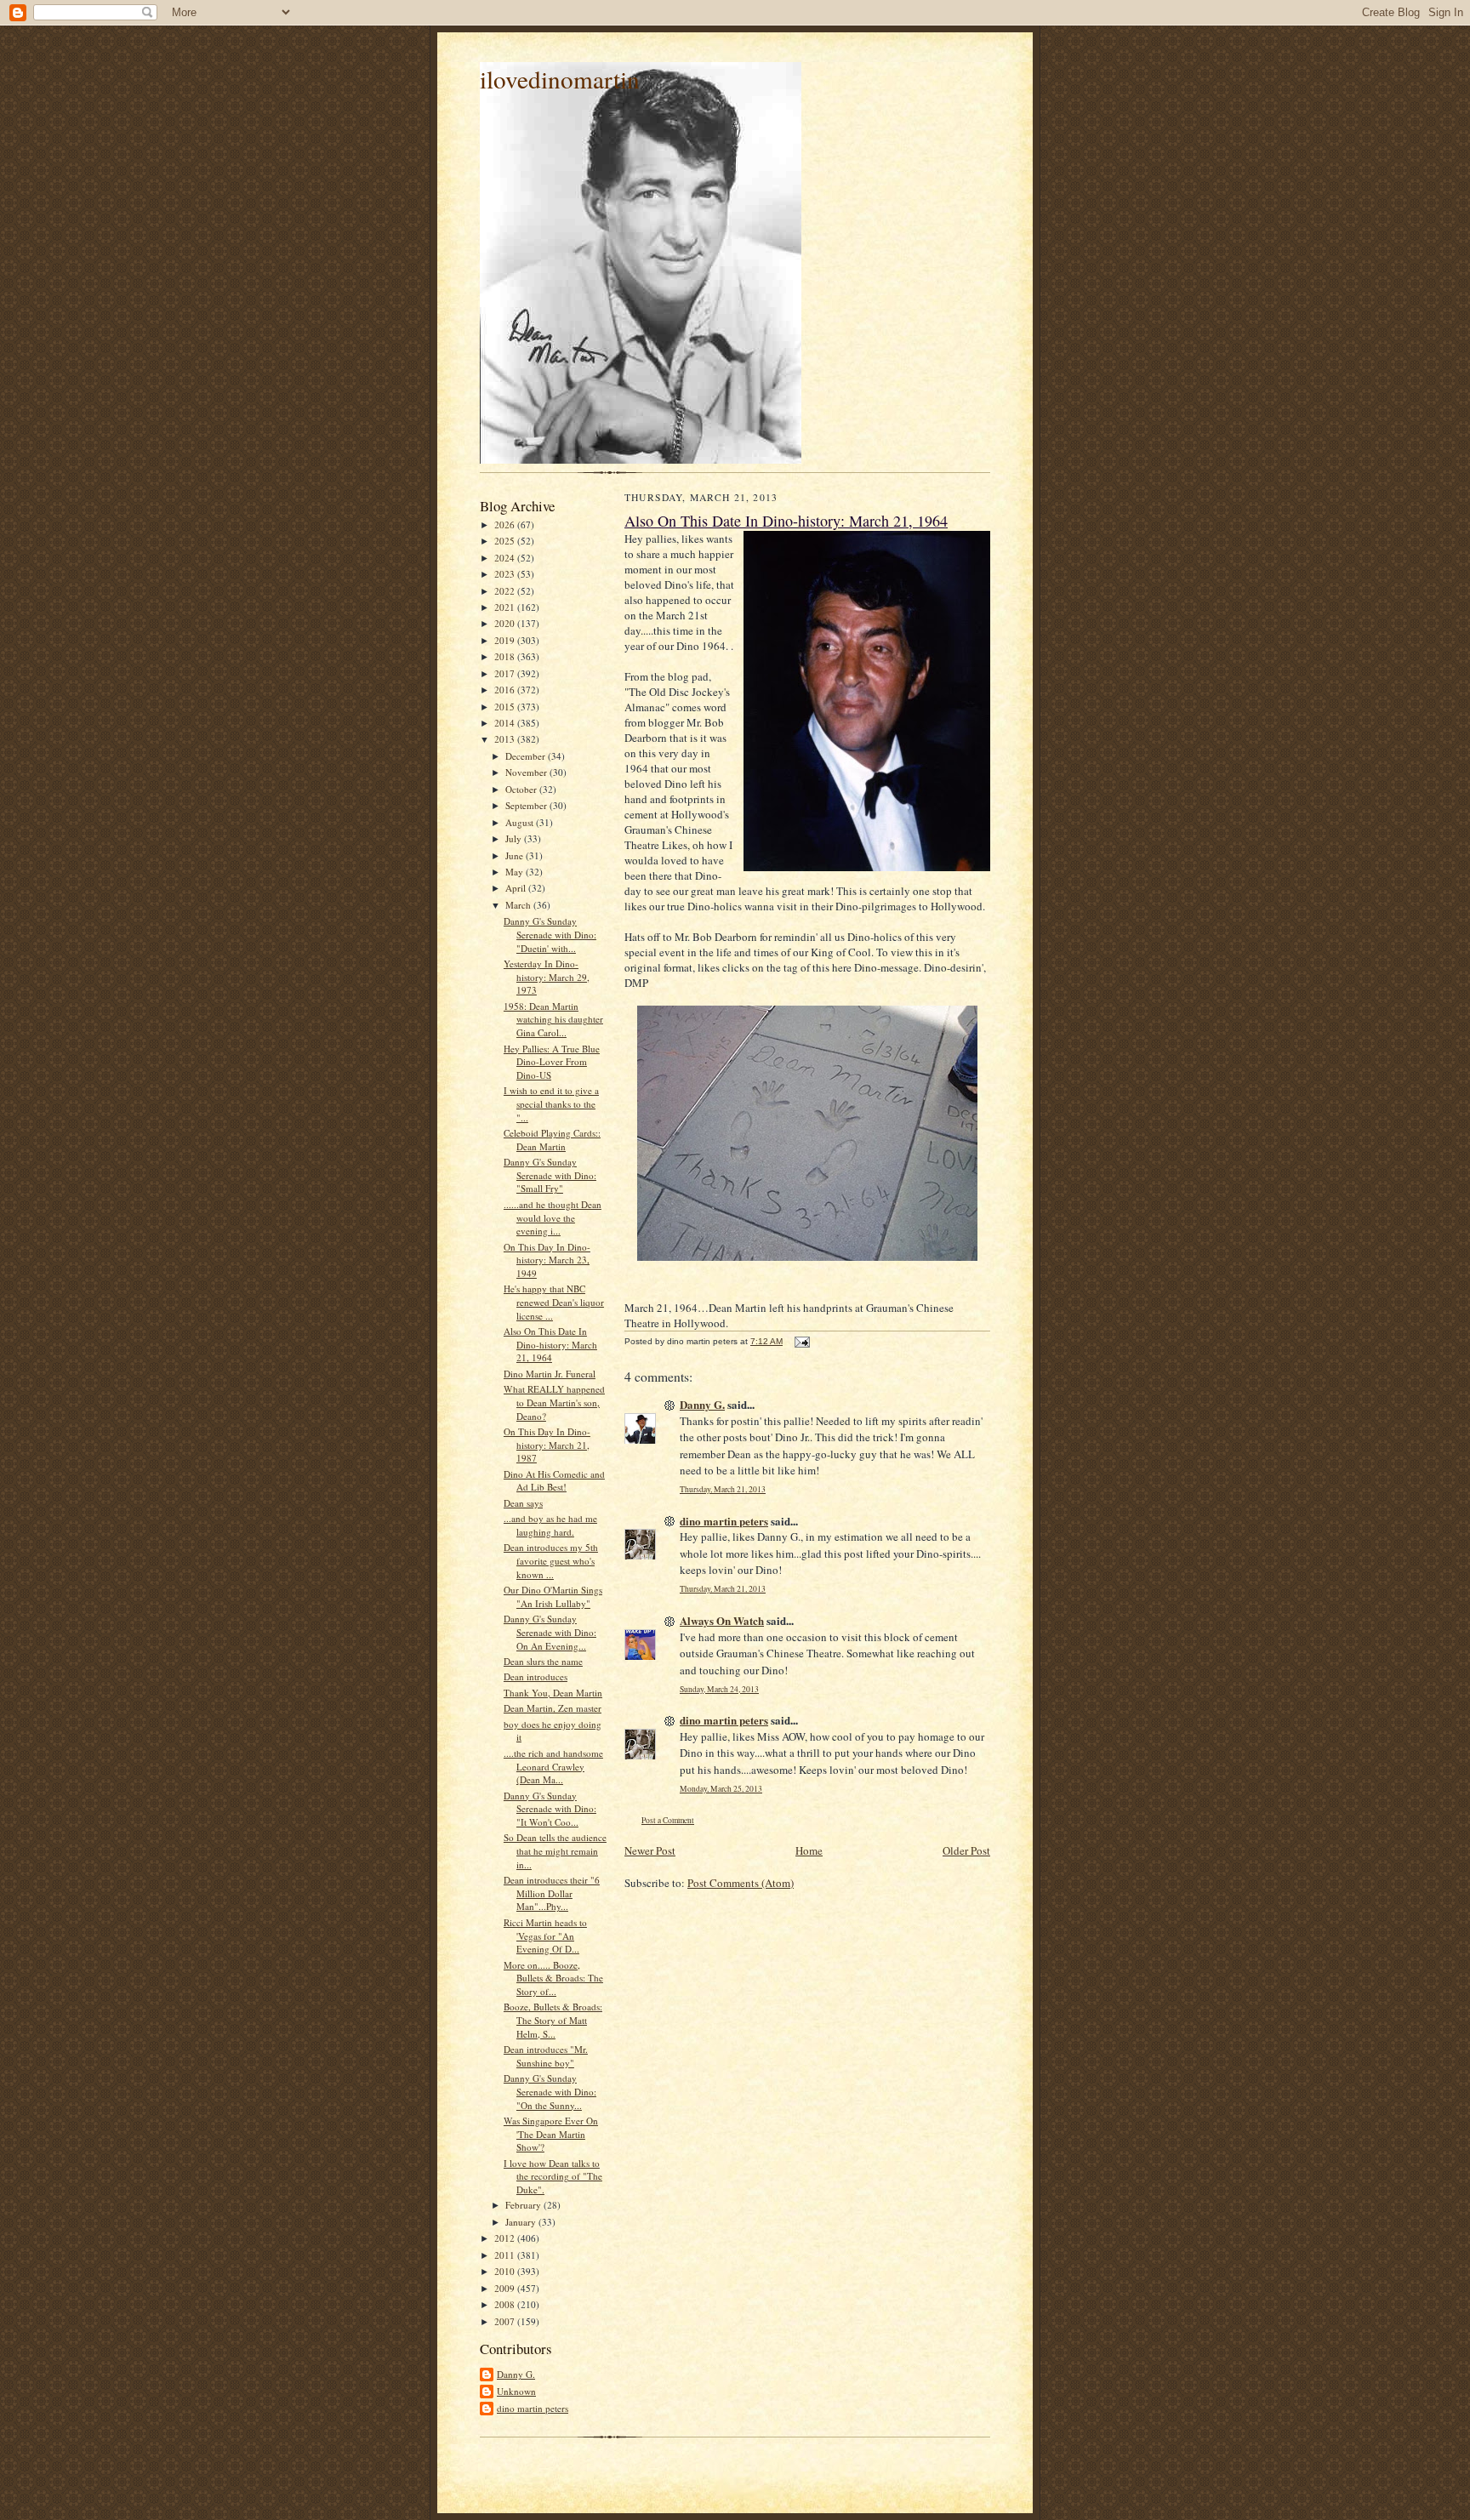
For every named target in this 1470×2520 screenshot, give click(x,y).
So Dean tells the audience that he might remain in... (555, 1850)
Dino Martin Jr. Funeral (550, 1374)
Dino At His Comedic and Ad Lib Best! (554, 1481)
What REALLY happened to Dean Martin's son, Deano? (554, 1402)
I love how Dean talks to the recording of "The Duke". (553, 2176)
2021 (506, 607)
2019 (506, 640)
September (527, 805)
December (527, 756)
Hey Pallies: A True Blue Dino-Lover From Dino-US (552, 1062)
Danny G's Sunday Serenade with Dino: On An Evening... (550, 1632)
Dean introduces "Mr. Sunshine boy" (546, 2056)
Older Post (966, 1850)
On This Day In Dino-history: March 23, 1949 (547, 1260)
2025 (506, 541)
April (517, 888)
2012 (506, 2238)
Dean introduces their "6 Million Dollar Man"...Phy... (552, 1893)
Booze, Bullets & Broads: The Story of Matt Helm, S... (553, 2020)
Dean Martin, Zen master (553, 1708)
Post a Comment (668, 1820)
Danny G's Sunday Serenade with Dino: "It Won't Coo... (550, 1809)
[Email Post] (801, 1341)
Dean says (523, 1503)
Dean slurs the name (543, 1661)
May (516, 872)
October (522, 789)
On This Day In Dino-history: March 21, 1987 (547, 1445)
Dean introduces (536, 1676)
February (524, 2205)
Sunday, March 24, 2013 (719, 1689)
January (522, 2222)
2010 (506, 2271)
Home (809, 1850)
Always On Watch (722, 1620)
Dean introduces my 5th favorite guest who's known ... (551, 1560)
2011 (506, 2255)
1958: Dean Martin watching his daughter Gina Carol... (553, 1019)
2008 (506, 2304)
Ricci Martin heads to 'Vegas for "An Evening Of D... (545, 1936)
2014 (506, 723)
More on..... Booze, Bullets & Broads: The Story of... (553, 1978)
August (521, 822)
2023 (506, 574)
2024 (506, 558)
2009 (506, 2288)
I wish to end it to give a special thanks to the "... (551, 1103)
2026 (506, 525)
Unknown (516, 2391)
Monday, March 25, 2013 (721, 1789)
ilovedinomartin (560, 79)
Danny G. (516, 2374)
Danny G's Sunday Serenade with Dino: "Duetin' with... (550, 934)
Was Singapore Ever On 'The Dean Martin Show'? (551, 2134)
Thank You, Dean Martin (553, 1693)
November (527, 772)
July (515, 838)
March (519, 905)
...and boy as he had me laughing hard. (550, 1525)
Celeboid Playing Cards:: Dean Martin (552, 1140)
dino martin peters (533, 2408)
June (516, 855)
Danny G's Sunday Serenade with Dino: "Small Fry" (550, 1175)
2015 (506, 707)
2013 (506, 739)
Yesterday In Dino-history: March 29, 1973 (547, 977)
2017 (506, 673)
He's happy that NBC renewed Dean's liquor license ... (554, 1302)
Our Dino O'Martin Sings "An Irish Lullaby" (553, 1596)
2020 (506, 623)
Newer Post (650, 1850)
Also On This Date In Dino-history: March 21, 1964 (550, 1344)
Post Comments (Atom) (741, 1883)
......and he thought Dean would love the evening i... (553, 1217)
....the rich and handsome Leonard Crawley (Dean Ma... (553, 1766)
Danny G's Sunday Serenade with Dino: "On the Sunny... (550, 2091)
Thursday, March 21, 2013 (723, 1489)
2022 (506, 591)
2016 (506, 690)
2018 (506, 656)
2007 (506, 2321)
